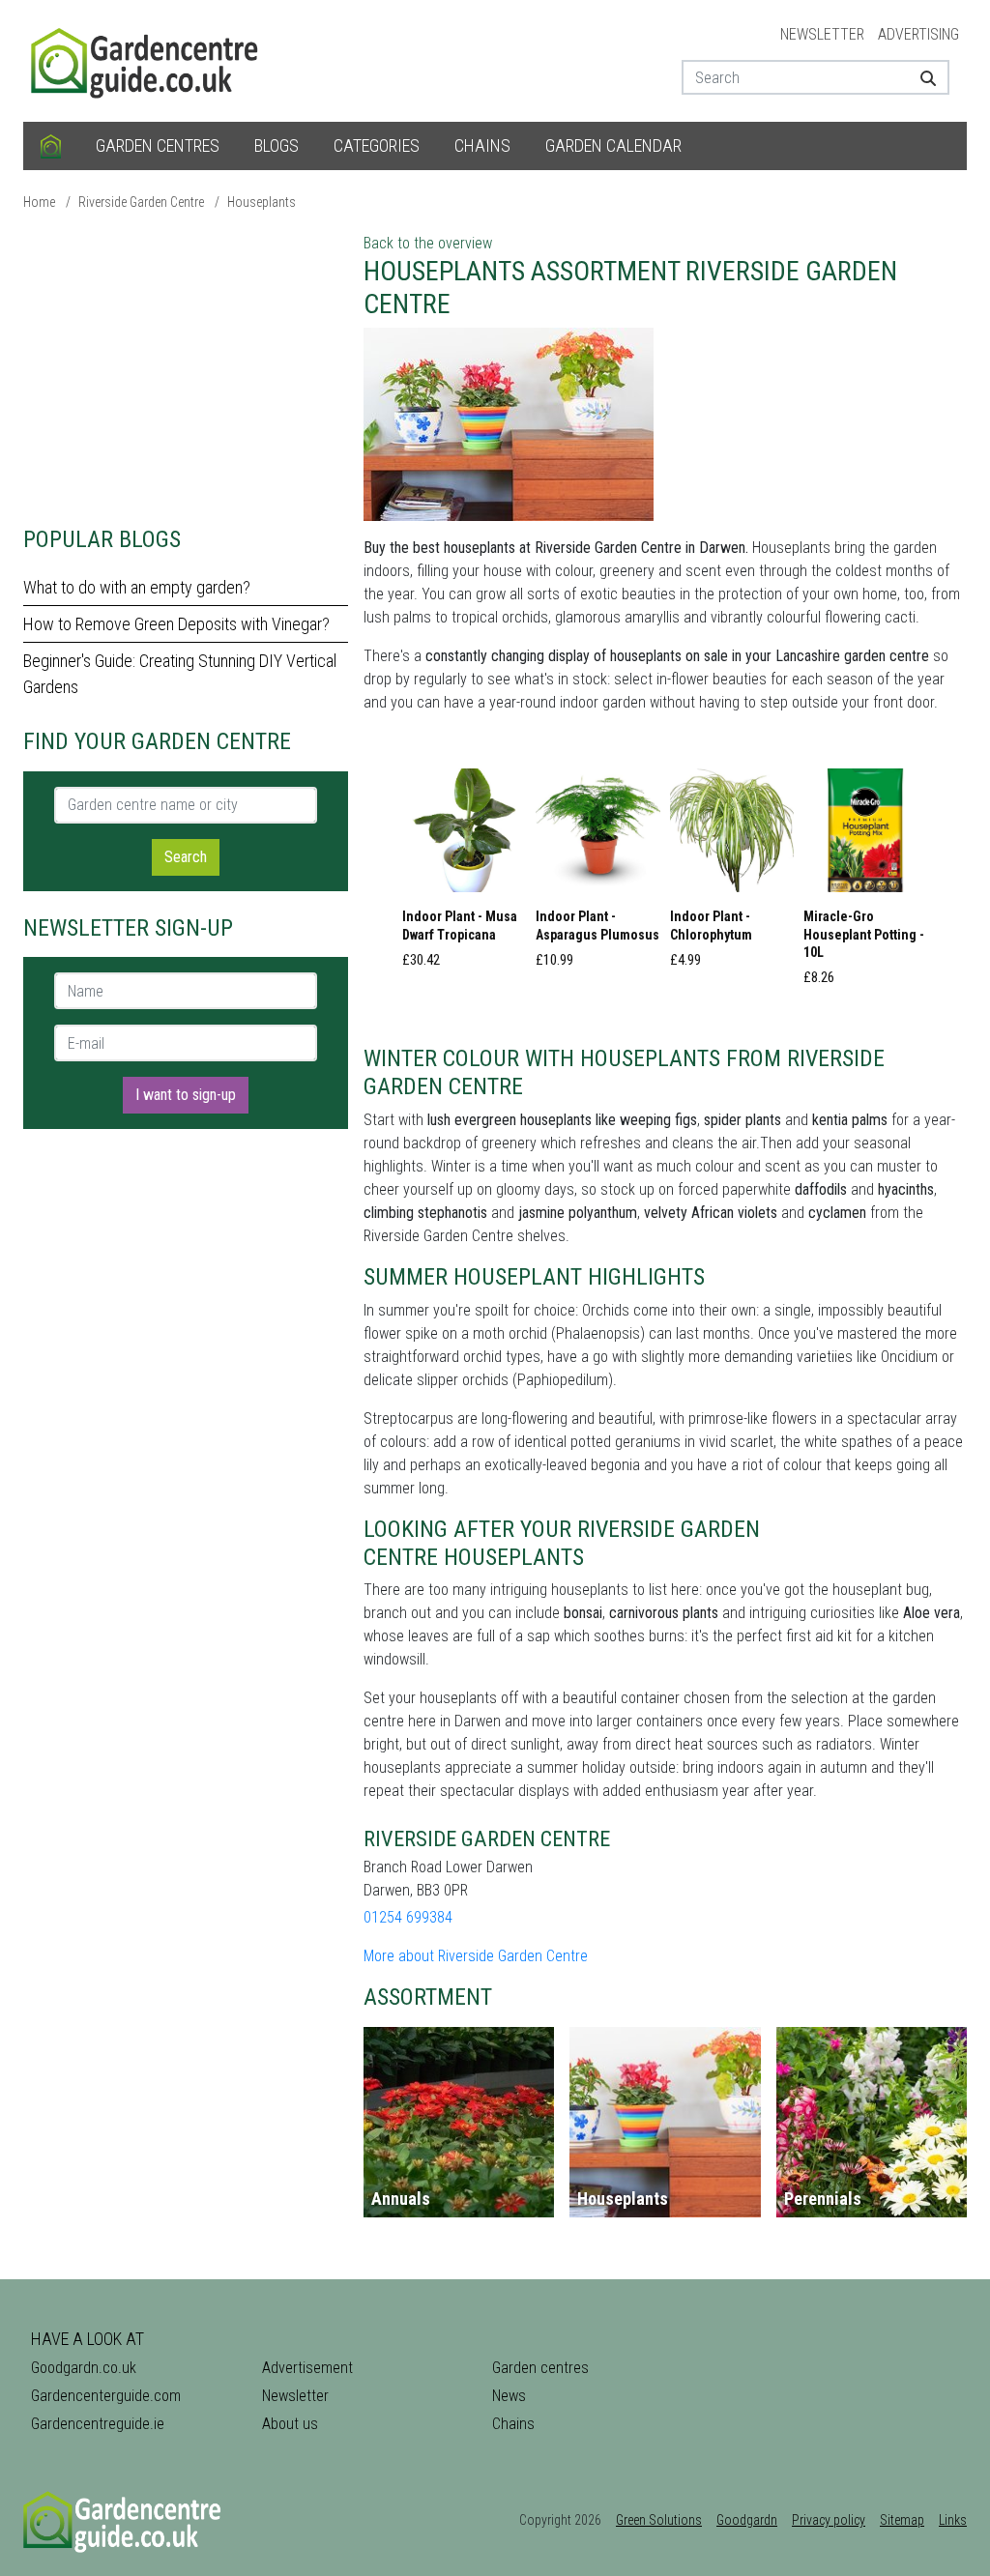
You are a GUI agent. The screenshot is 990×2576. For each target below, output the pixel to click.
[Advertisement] (186, 367)
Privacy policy (829, 2520)
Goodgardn (747, 2520)
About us (290, 2424)
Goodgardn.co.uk (84, 2368)
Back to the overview (428, 243)
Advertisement (307, 2368)
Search (186, 857)
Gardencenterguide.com (106, 2396)
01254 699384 (408, 1917)
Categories (377, 145)
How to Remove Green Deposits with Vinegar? (176, 624)
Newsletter (822, 34)
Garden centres (158, 145)
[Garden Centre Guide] (147, 59)
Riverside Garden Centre (141, 202)
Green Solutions (659, 2520)
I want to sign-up (186, 1095)
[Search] (927, 77)
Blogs (277, 145)
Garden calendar (613, 145)
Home (39, 202)
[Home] (51, 146)
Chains (482, 145)
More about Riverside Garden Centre (476, 1956)
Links (953, 2520)
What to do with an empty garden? (137, 587)
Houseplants (262, 202)
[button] (464, 874)
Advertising (918, 34)
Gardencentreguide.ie (98, 2424)
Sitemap (902, 2520)
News (509, 2396)
